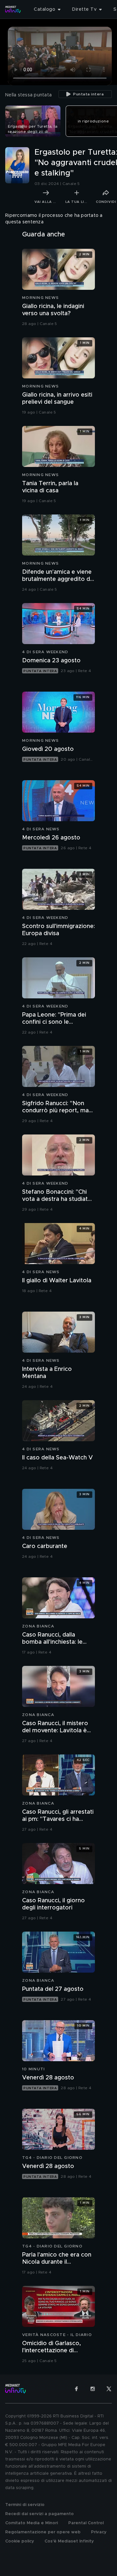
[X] (109, 2389)
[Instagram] (93, 2389)
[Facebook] (76, 2389)
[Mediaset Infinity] (13, 9)
